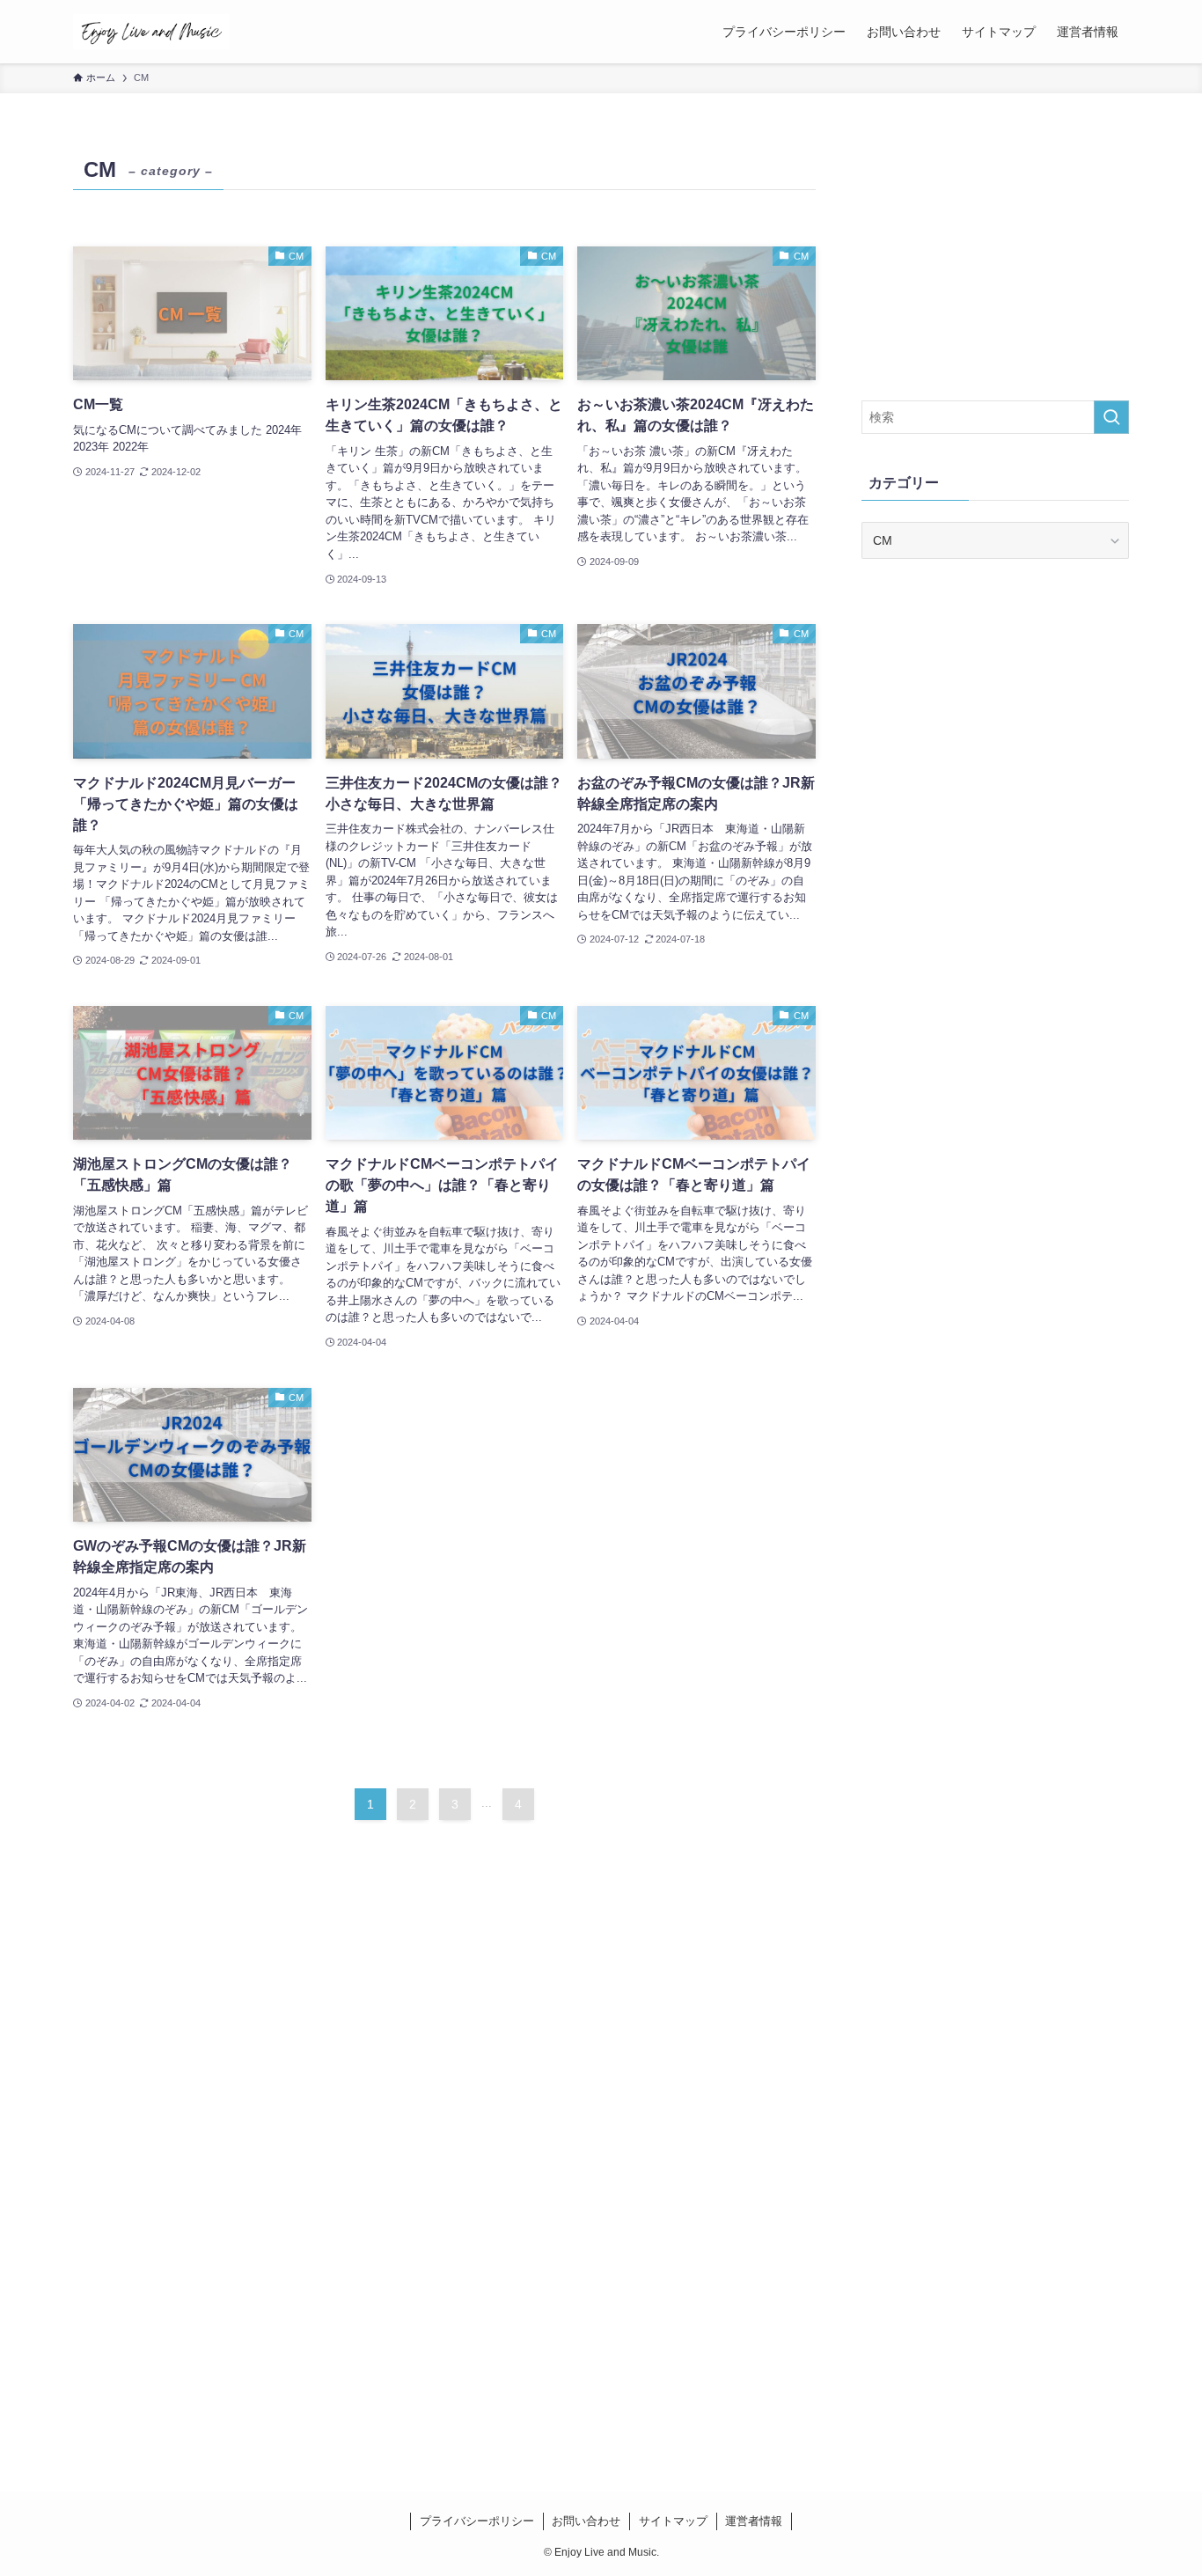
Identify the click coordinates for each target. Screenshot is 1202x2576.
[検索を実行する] (1111, 417)
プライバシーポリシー (477, 2521)
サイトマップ (673, 2521)
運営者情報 (754, 2521)
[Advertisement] (995, 260)
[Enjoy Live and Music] (151, 32)
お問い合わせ (586, 2521)
